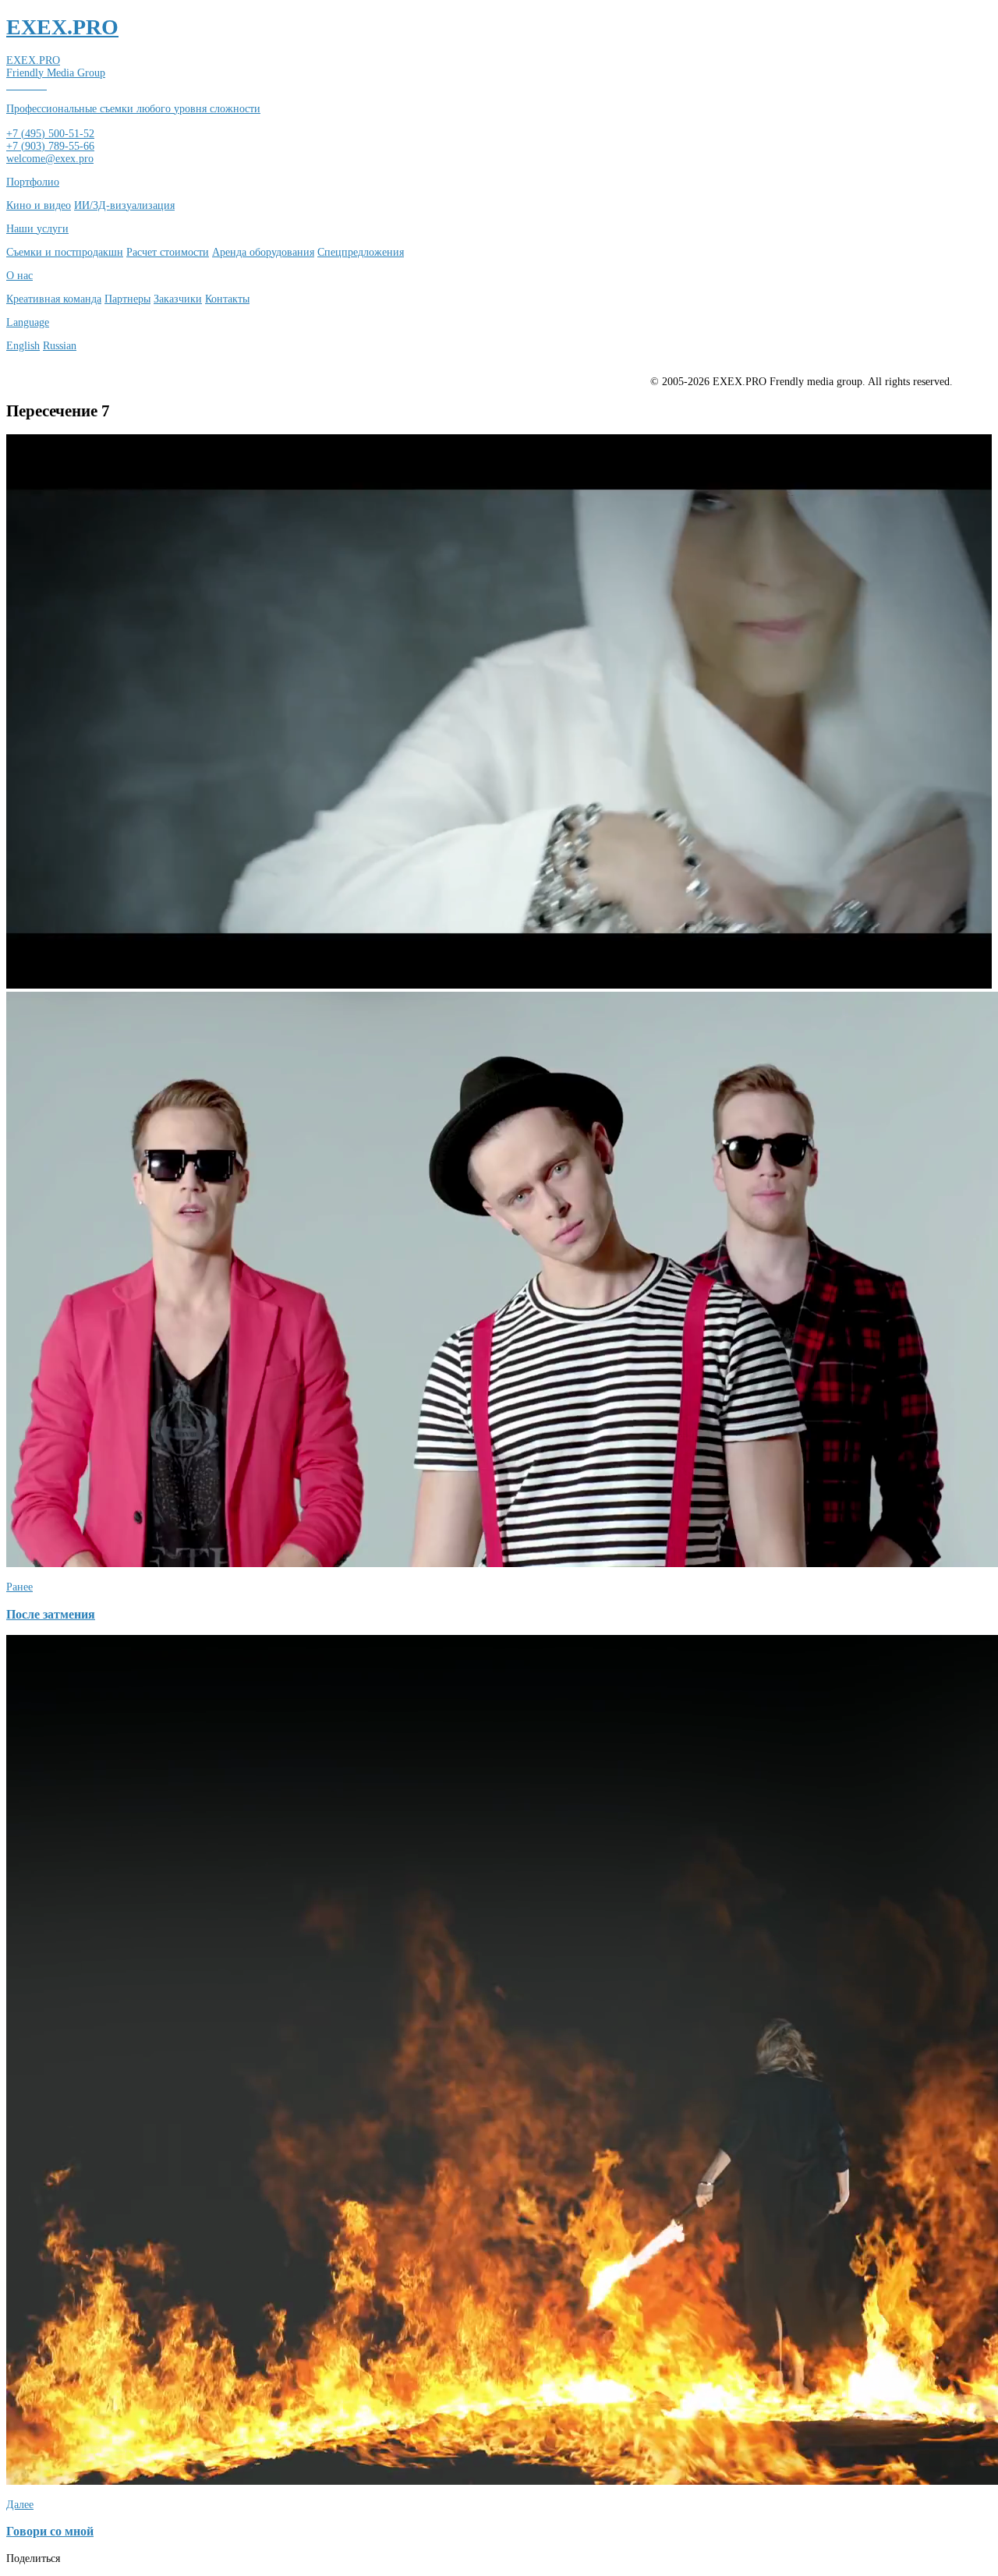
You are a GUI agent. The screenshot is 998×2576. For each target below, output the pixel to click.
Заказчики (178, 299)
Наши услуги (37, 229)
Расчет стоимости (168, 252)
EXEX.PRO (62, 27)
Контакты (227, 299)
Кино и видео (39, 205)
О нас (19, 276)
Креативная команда (54, 299)
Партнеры (127, 299)
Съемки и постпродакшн (65, 252)
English (23, 346)
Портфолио (33, 182)
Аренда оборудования (263, 252)
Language (28, 322)
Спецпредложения (361, 252)
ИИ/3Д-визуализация (124, 205)
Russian (60, 346)
